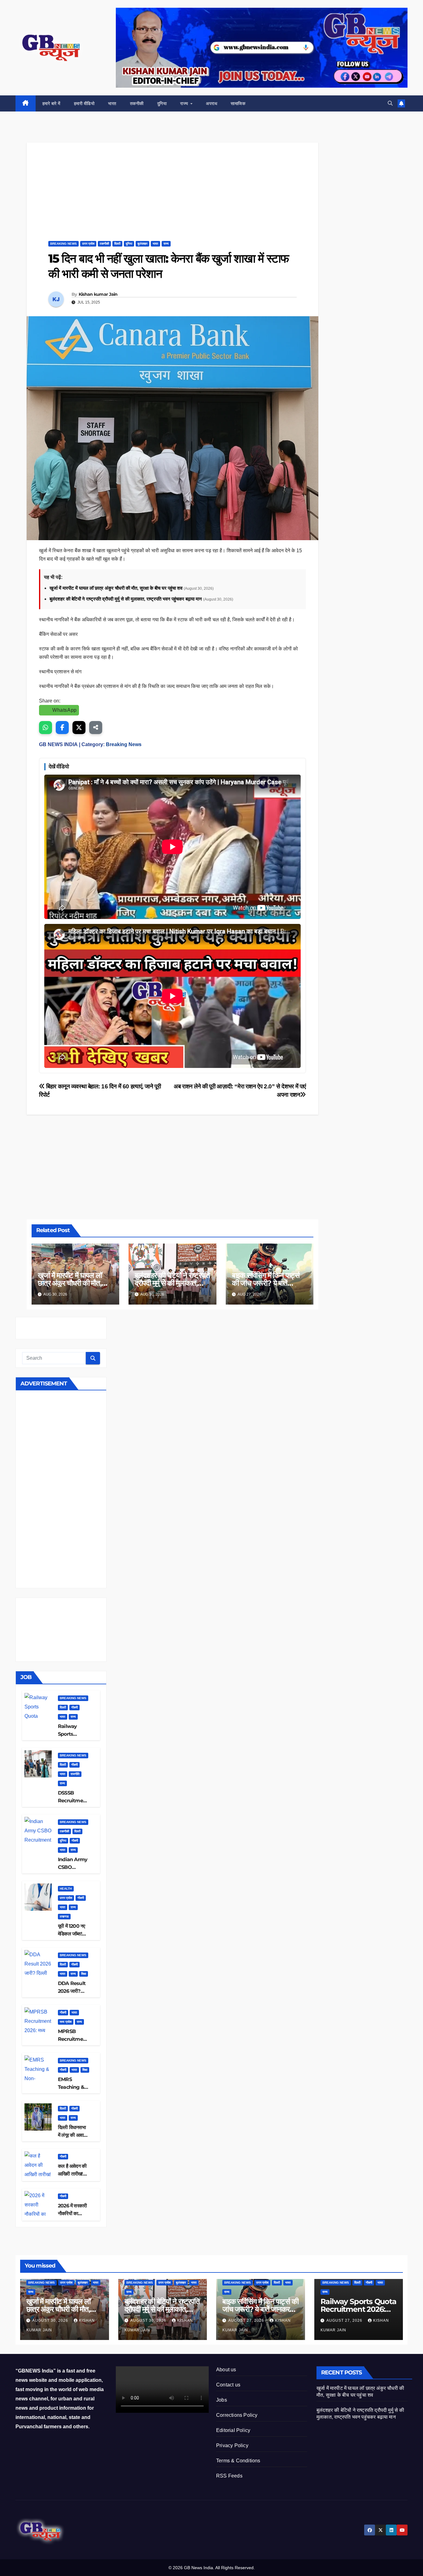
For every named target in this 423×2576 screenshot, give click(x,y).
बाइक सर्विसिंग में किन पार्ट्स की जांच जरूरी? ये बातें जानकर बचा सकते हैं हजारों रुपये (260, 2309)
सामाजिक (238, 103)
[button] (390, 103)
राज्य (185, 103)
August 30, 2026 (51, 2320)
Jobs (222, 2400)
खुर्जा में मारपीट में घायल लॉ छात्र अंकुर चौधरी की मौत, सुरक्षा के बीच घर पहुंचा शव (117, 588)
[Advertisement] (172, 186)
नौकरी (74, 1707)
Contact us (228, 2385)
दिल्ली (117, 244)
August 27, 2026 (247, 2320)
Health (66, 1889)
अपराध (211, 103)
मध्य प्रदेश (66, 2022)
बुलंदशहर (142, 244)
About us (226, 2370)
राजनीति (75, 1774)
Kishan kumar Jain (98, 294)
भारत (112, 103)
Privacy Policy (232, 2445)
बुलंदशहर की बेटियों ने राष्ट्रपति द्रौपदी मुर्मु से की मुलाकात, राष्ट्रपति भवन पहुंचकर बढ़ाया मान (126, 599)
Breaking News (63, 244)
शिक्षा (84, 1974)
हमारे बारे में (51, 103)
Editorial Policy (233, 2430)
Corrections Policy (237, 2415)
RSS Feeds (229, 2476)
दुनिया (162, 103)
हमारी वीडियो (84, 103)
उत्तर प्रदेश (88, 244)
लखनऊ (64, 1916)
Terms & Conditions (238, 2461)
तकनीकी (137, 103)
